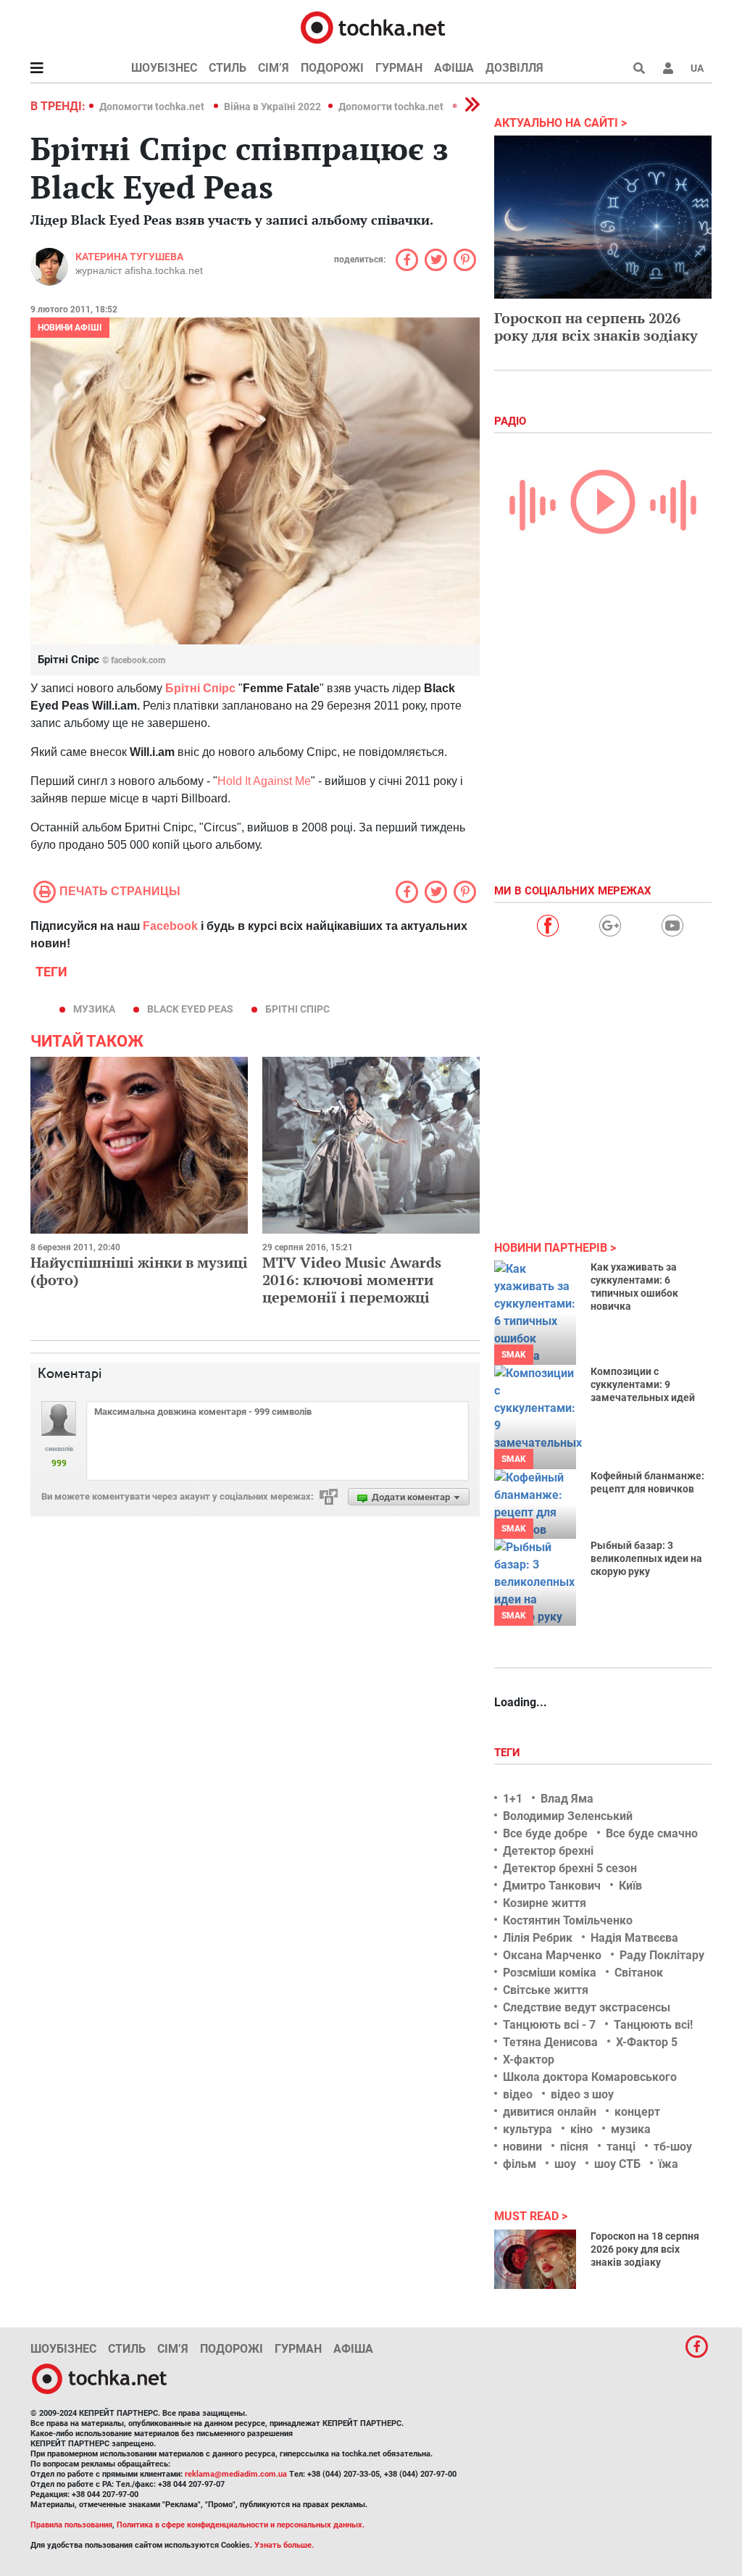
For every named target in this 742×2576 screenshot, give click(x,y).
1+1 (513, 1799)
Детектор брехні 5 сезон (570, 1868)
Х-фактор (529, 2060)
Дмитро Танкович (552, 1886)
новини (522, 2147)
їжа (668, 2164)
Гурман (399, 68)
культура (528, 2129)
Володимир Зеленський (568, 1816)
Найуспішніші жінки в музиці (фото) (139, 1271)
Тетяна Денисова (550, 2042)
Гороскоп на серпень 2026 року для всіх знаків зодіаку (596, 327)
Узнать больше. (284, 2545)
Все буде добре (545, 1833)
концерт (637, 2112)
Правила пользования (71, 2525)
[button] (668, 68)
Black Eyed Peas (190, 1009)
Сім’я (274, 68)
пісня (574, 2147)
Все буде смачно (652, 1833)
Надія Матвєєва (634, 1938)
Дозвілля (514, 68)
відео (518, 2094)
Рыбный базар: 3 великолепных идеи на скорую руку (646, 1558)
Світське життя (546, 1990)
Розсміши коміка (550, 1973)
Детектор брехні (548, 1851)
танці (621, 2147)
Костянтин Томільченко (568, 1920)
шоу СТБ (617, 2164)
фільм (520, 2164)
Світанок (639, 1973)
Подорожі (332, 68)
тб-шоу (673, 2147)
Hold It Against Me (264, 781)
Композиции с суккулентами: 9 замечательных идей (643, 1384)
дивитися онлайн (550, 2112)
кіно (581, 2129)
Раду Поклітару (662, 1955)
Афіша (454, 68)
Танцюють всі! (653, 2025)
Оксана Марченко (552, 1955)
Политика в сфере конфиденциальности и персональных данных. (241, 2525)
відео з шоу (582, 2094)
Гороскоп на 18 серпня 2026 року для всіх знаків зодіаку (645, 2249)
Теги (509, 1753)
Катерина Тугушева (129, 257)
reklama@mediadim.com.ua (236, 2474)
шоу (565, 2164)
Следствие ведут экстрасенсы (587, 2007)
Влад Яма (567, 1799)
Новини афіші (70, 328)
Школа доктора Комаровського (590, 2077)
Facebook (170, 926)
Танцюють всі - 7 (549, 2025)
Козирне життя (545, 1903)
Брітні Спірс (297, 1009)
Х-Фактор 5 (647, 2042)
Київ (630, 1886)
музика (94, 1009)
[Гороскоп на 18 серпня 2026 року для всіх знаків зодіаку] (535, 2259)
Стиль (228, 68)
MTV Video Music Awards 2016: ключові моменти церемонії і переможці (352, 1280)
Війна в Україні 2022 (272, 107)
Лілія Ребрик (538, 1938)
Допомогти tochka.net (153, 107)
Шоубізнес (164, 68)
